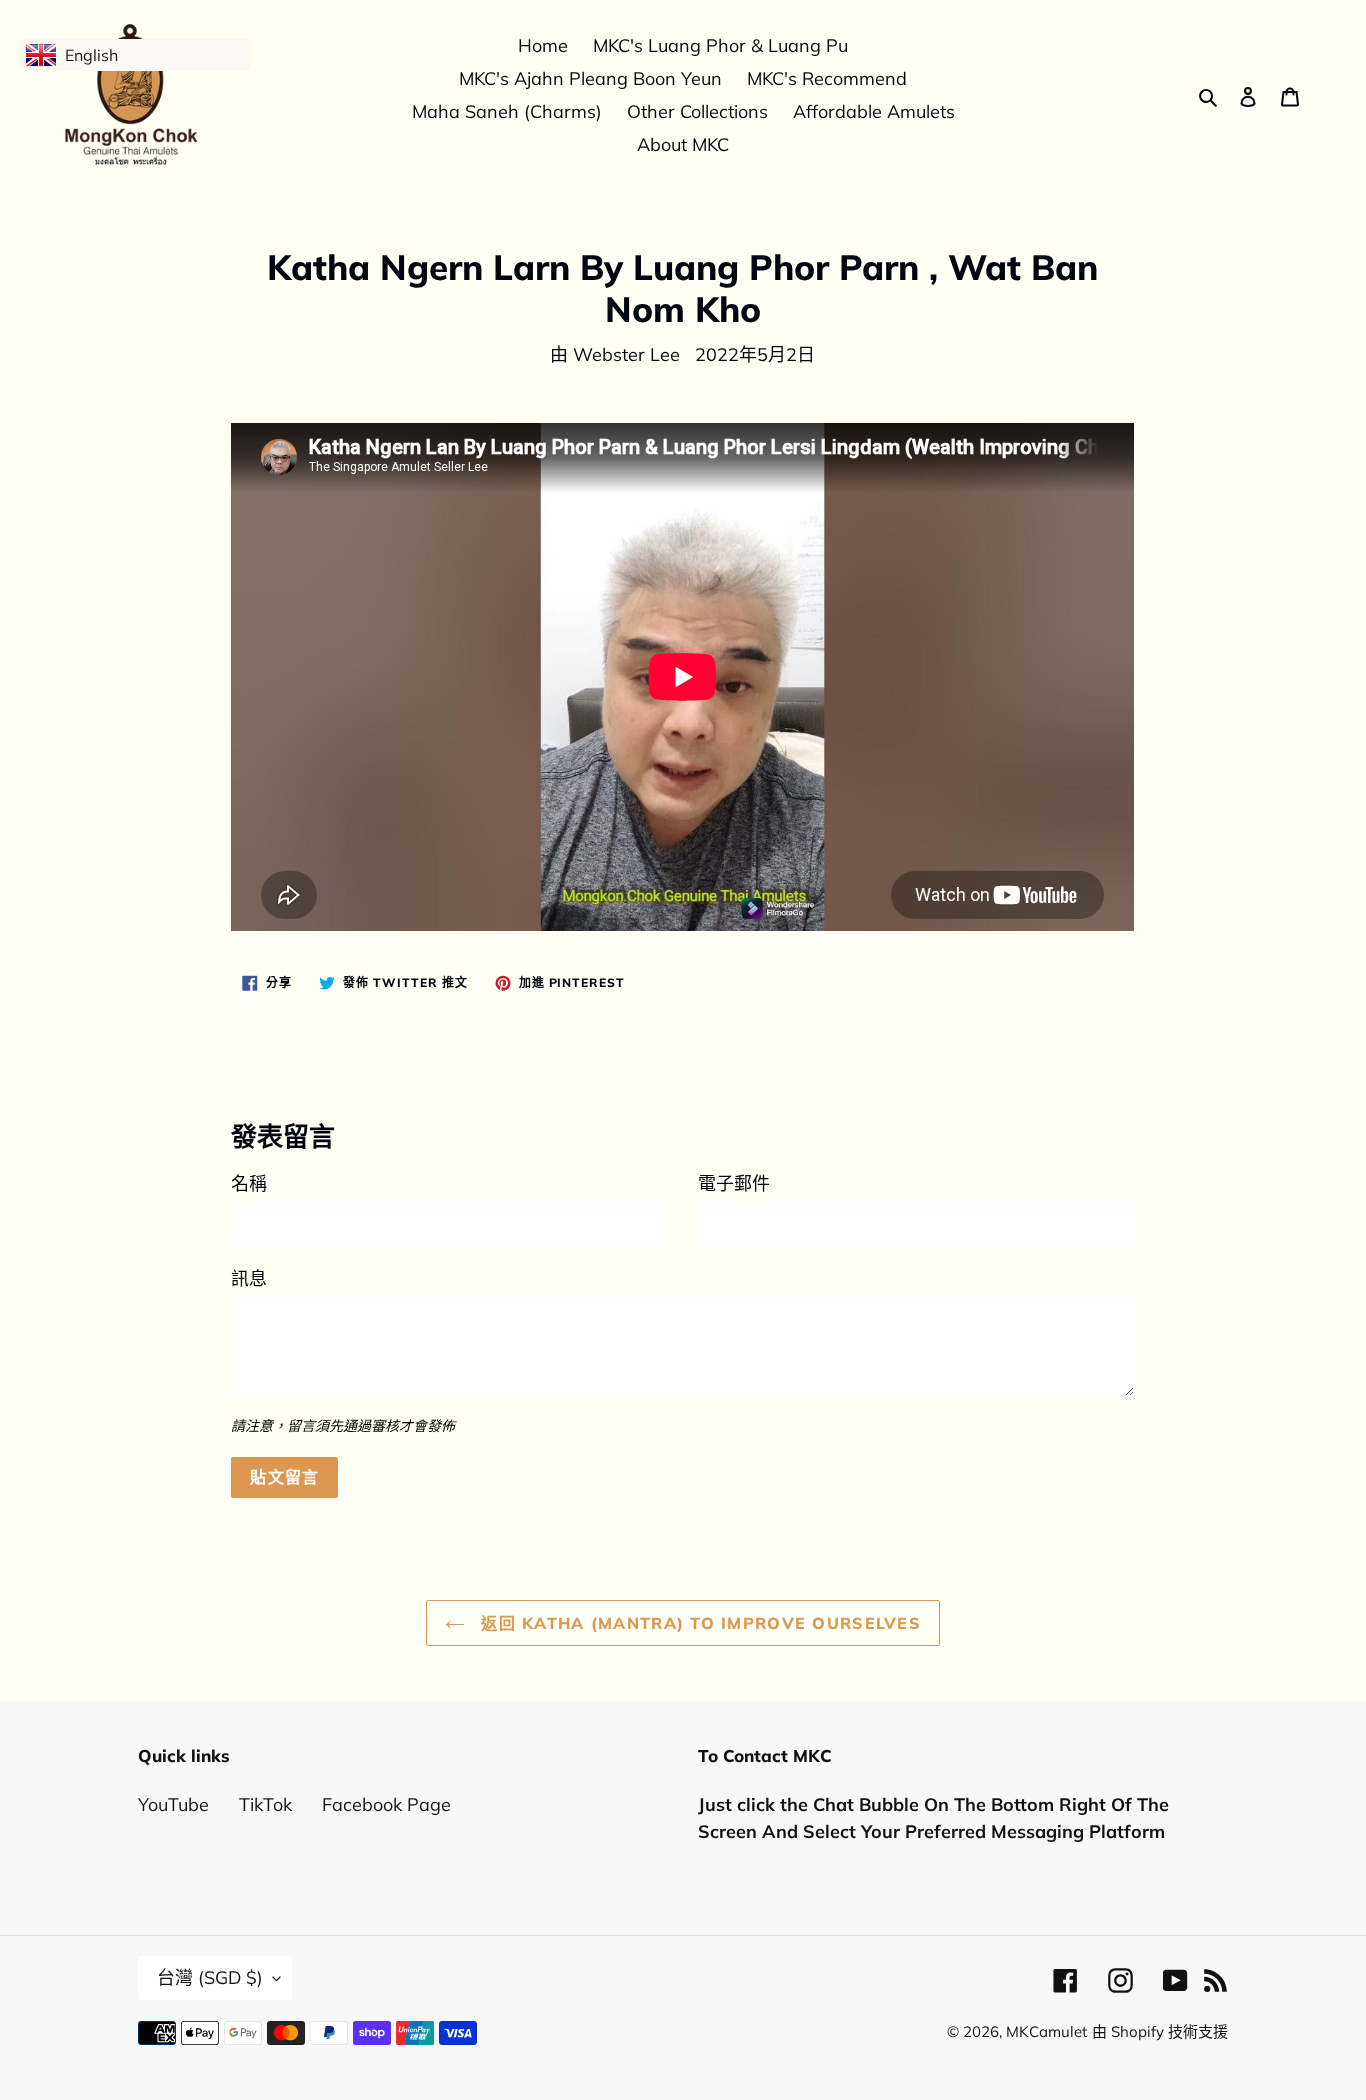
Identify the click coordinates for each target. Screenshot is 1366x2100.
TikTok (265, 1804)
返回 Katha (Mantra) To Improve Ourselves (698, 1623)
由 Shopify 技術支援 (1160, 2031)
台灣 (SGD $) (210, 1977)
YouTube (173, 1804)
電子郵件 (734, 1183)
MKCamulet (1046, 2031)
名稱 (249, 1183)
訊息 (249, 1278)
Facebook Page (386, 1804)
